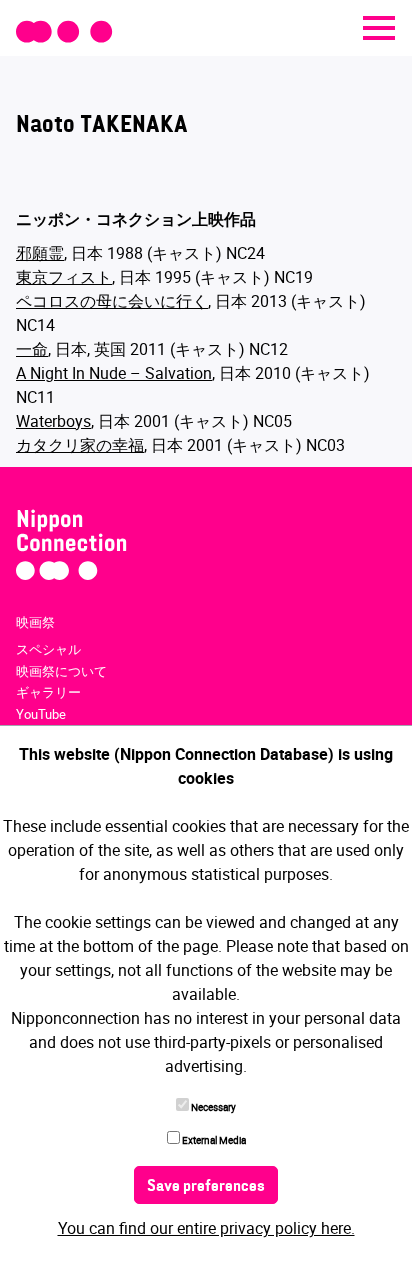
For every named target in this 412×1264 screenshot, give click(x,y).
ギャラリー (48, 692)
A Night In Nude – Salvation (114, 373)
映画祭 (35, 622)
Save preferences (206, 1187)
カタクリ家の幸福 (80, 445)
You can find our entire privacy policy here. (206, 1228)
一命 (32, 349)
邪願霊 (40, 253)
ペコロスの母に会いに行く (112, 301)
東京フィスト (64, 277)
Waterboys (53, 421)
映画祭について (61, 671)
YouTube (41, 714)
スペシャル (48, 649)
